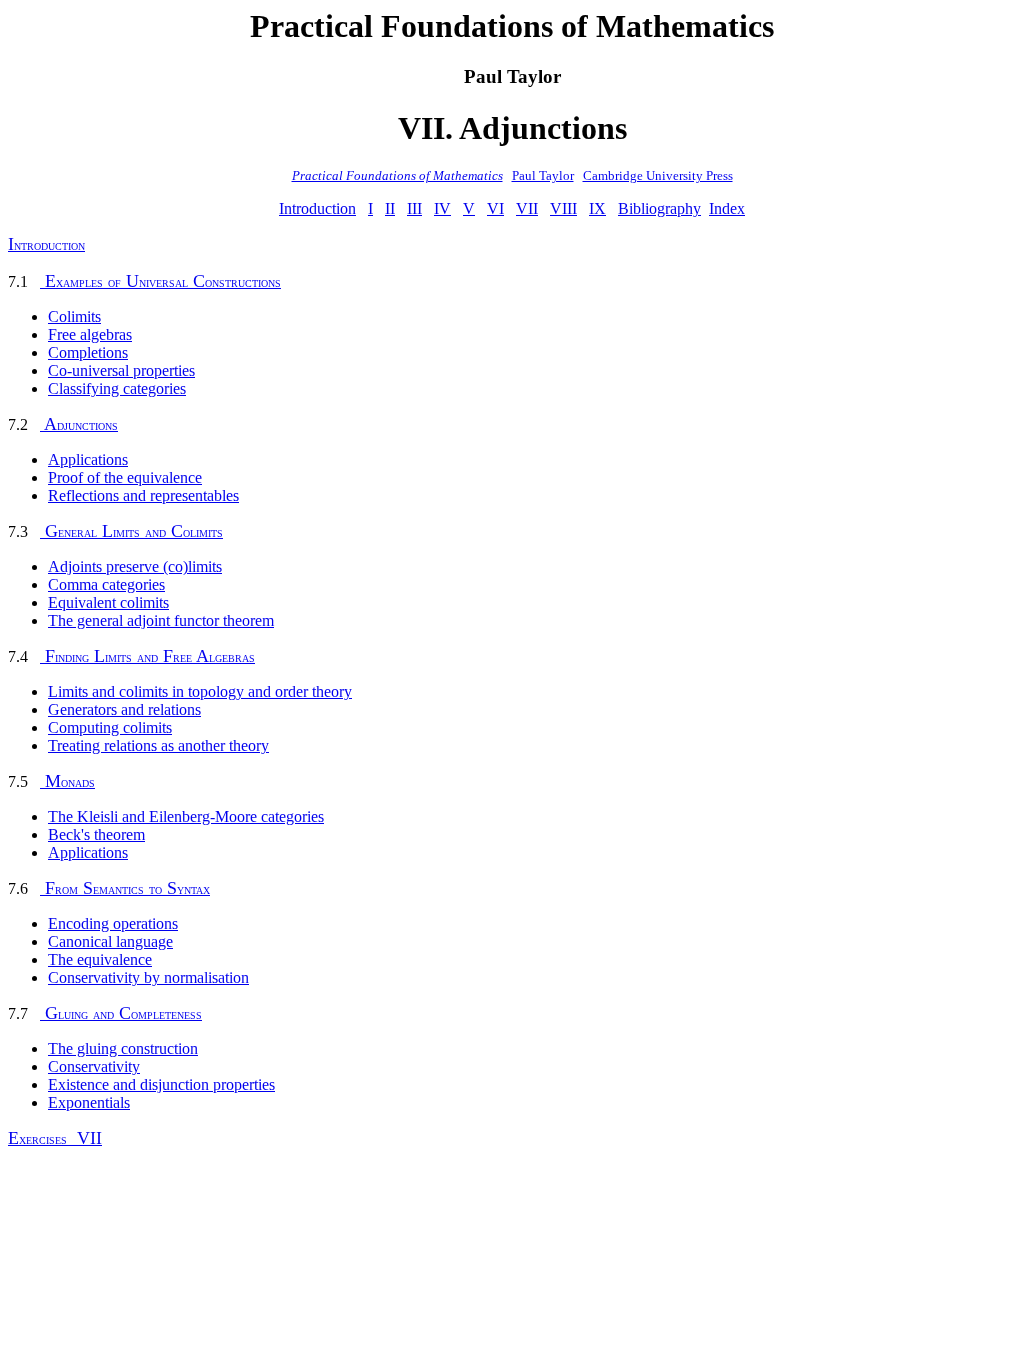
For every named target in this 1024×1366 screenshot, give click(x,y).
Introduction (317, 208)
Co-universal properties (121, 370)
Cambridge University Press (658, 175)
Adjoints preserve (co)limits (135, 566)
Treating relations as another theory (158, 745)
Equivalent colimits (108, 602)
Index (727, 208)
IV (442, 208)
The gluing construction (123, 1048)
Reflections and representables (143, 495)
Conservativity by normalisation (148, 977)
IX (597, 208)
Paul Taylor (543, 175)
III (414, 208)
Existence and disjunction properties (161, 1084)
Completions (88, 352)
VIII (563, 208)
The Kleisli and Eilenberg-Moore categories (186, 816)
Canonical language (110, 941)
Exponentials (89, 1102)
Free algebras (90, 334)
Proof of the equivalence (125, 477)
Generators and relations (124, 709)
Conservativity (94, 1066)
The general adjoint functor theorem (161, 620)
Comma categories (106, 584)
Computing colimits (110, 727)
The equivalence (100, 959)
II (390, 208)
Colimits (74, 316)
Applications (88, 459)
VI (495, 208)
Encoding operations (113, 923)
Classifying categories (117, 388)
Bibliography (659, 208)
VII (527, 208)
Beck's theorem (96, 834)
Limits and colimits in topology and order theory (200, 691)
